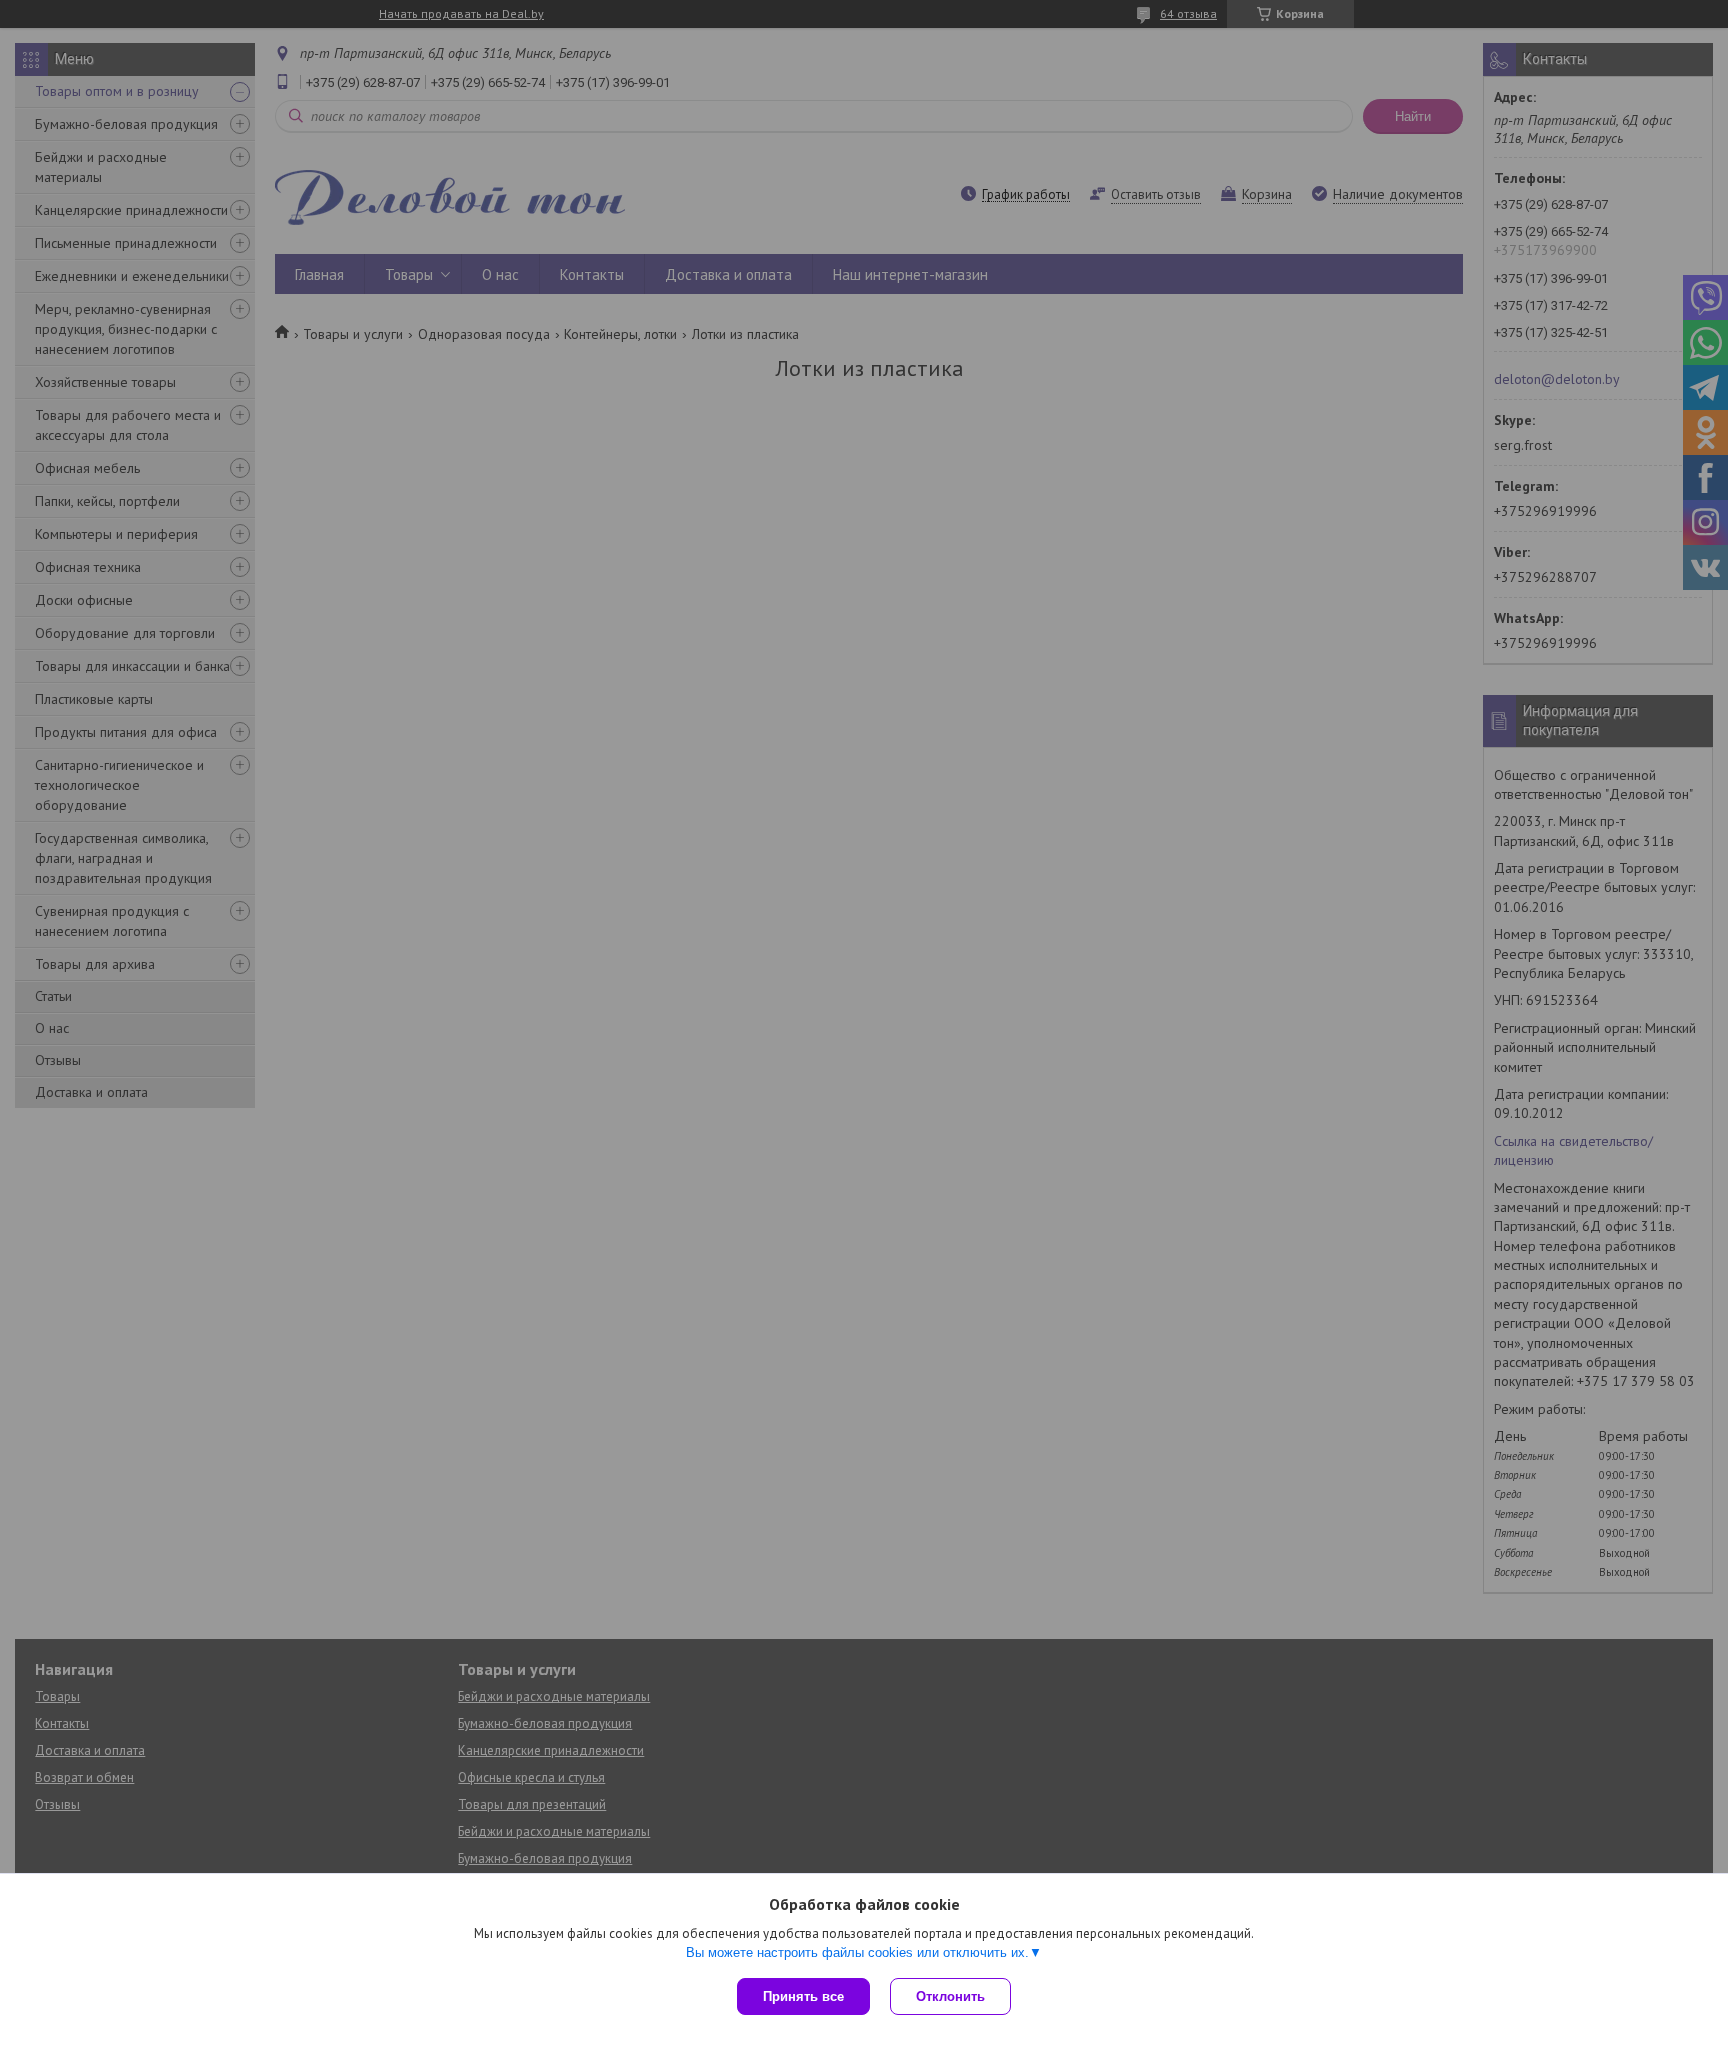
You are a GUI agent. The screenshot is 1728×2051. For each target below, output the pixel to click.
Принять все (803, 1996)
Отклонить (950, 1996)
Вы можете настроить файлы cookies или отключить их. (857, 1952)
